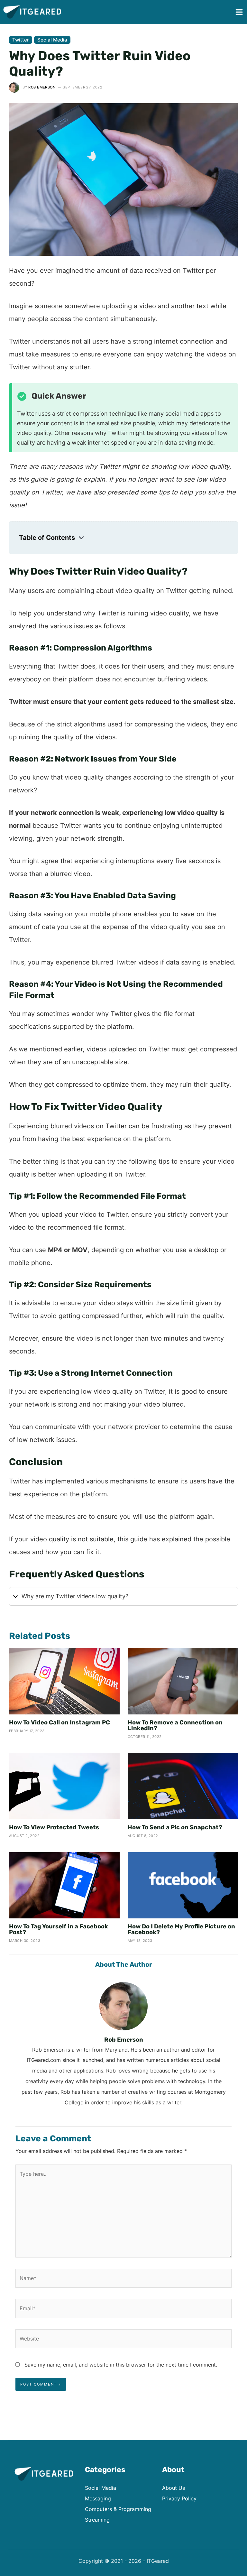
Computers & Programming (118, 2509)
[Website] (123, 2340)
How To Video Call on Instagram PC (59, 1722)
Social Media (52, 40)
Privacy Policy (179, 2498)
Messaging (98, 2498)
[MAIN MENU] (239, 12)
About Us (174, 2488)
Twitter (21, 40)
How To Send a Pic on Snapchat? (175, 1827)
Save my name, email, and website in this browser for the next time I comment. (121, 2365)
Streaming (97, 2520)
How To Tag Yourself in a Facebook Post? (59, 1929)
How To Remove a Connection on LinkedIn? (175, 1725)
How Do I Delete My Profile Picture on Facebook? (181, 1929)
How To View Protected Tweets (54, 1827)
